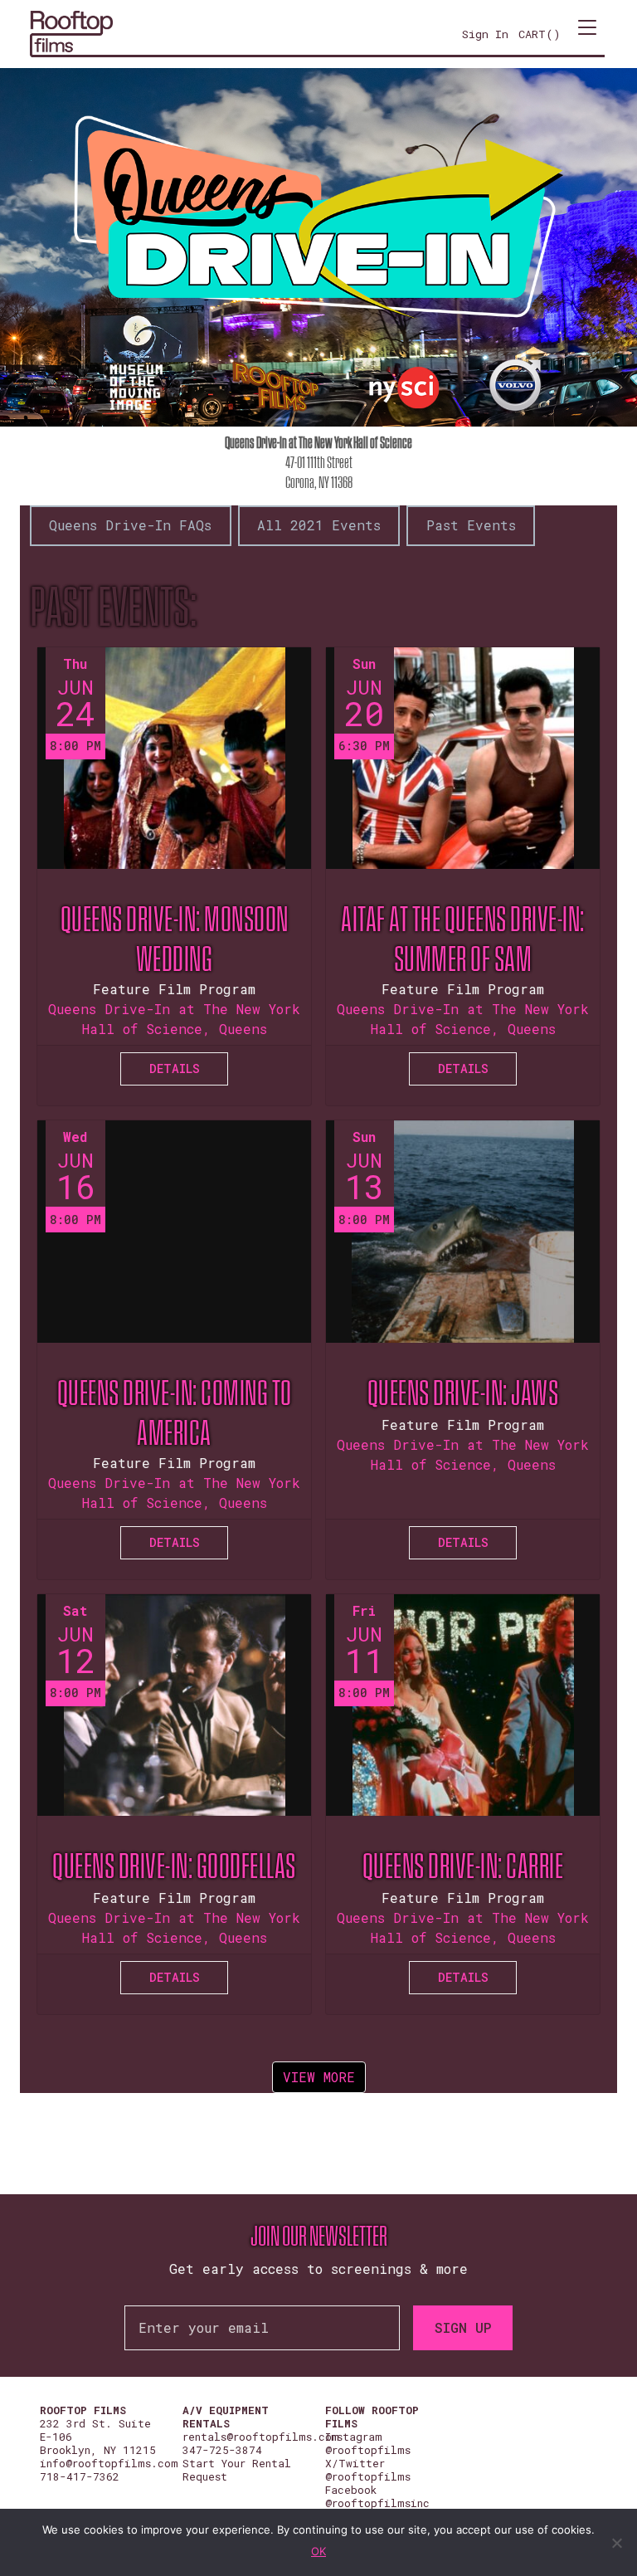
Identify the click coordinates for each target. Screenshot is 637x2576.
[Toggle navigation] (587, 34)
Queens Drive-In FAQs (130, 525)
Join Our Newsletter (319, 2237)
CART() (540, 34)
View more (319, 2077)
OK (318, 2551)
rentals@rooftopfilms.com (261, 2437)
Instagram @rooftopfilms (368, 2443)
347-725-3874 (222, 2450)
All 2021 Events (319, 525)
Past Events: (113, 607)
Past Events (471, 525)
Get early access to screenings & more (318, 2269)
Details (175, 1068)
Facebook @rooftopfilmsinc (377, 2496)
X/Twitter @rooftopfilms (368, 2470)
